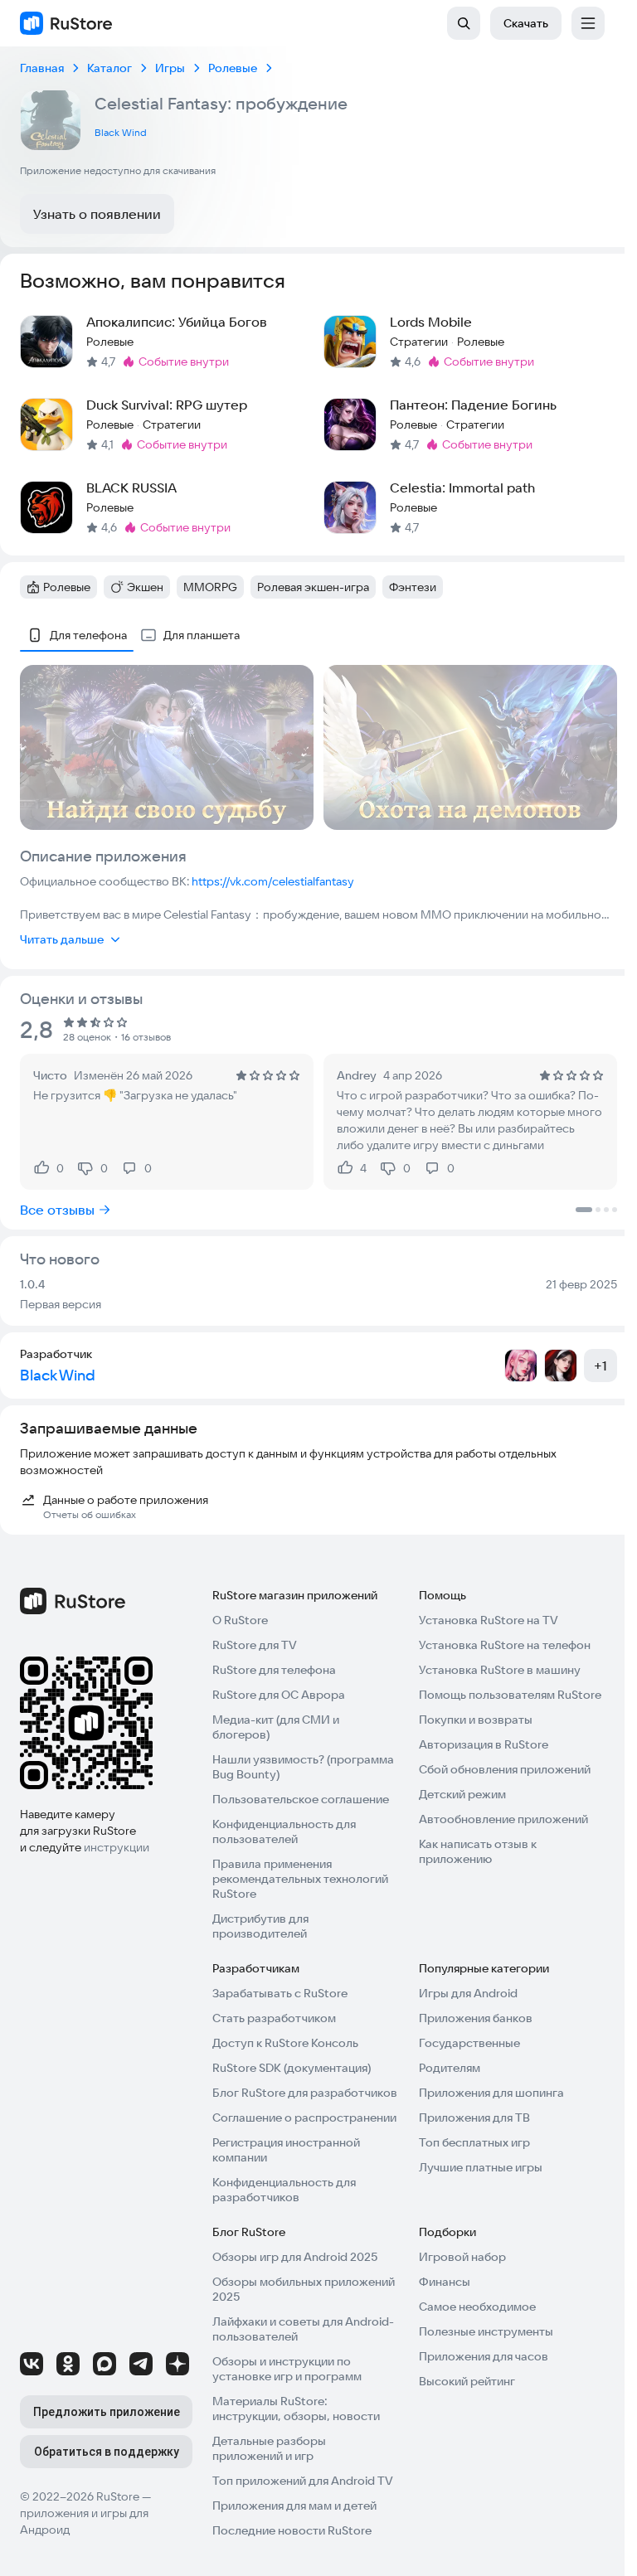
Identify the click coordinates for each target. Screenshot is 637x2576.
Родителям (450, 2068)
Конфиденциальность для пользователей (284, 1831)
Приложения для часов (484, 2356)
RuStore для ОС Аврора (279, 1695)
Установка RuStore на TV (489, 1620)
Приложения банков (476, 2018)
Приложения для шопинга (491, 2093)
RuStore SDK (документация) (292, 2068)
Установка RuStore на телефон (505, 1645)
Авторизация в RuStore (484, 1744)
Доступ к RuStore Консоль (285, 2043)
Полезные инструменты (486, 2331)
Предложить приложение (107, 2412)
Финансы (445, 2282)
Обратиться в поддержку (107, 2452)
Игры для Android (468, 1993)
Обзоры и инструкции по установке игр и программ (287, 2369)
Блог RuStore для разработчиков (305, 2093)
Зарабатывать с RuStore (280, 1993)
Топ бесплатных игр (474, 2142)
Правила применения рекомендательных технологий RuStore (300, 1879)
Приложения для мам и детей (294, 2506)
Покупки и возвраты (476, 1720)
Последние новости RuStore (292, 2530)
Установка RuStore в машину (500, 1670)
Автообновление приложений (503, 1819)
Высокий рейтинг (467, 2381)
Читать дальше (62, 939)
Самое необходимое (477, 2307)
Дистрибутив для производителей (260, 1926)
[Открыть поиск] (464, 23)
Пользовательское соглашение (301, 1799)
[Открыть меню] (588, 23)
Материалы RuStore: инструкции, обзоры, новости (296, 2409)
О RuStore (240, 1620)
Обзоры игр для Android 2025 (295, 2257)
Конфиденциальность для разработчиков (284, 2190)
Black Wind (121, 132)
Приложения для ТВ (474, 2118)
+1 (601, 1366)
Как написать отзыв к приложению (478, 1851)
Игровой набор (462, 2257)
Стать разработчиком (274, 2018)
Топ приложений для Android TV (303, 2481)
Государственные (469, 2043)
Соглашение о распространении (304, 2118)
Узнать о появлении (97, 214)
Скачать (526, 23)
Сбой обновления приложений (505, 1769)
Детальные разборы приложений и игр (269, 2448)
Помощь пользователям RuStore (510, 1695)
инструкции (117, 1847)
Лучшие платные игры (481, 2167)
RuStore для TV (255, 1645)
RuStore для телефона (274, 1670)
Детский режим (462, 1794)
